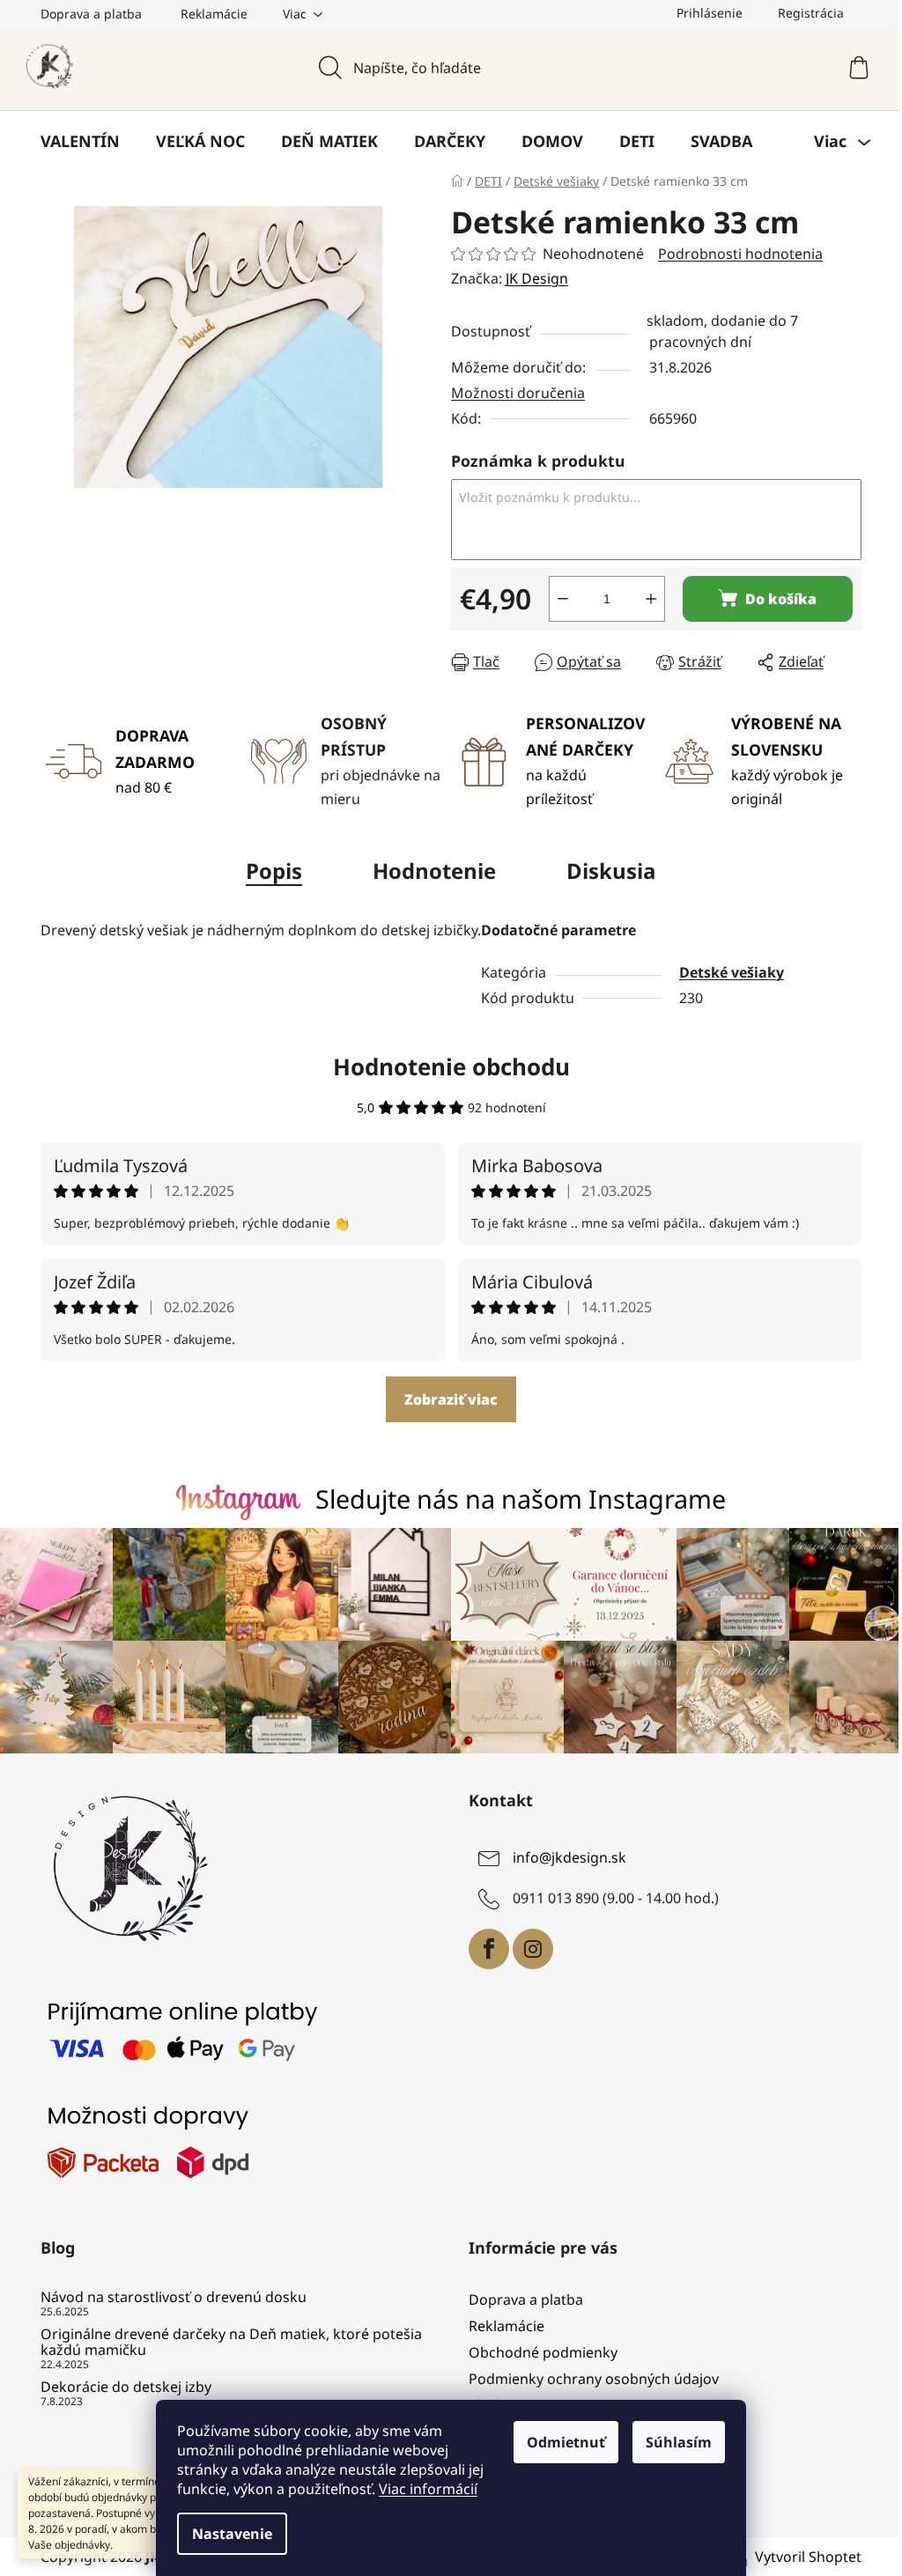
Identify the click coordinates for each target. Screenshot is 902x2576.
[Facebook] (489, 1949)
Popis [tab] (274, 871)
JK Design (537, 278)
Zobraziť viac (451, 1399)
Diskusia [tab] (611, 871)
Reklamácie (214, 14)
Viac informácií (428, 2489)
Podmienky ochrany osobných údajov (594, 2379)
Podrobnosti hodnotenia (740, 254)
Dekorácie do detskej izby (126, 2388)
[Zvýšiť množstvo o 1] (651, 599)
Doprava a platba (91, 14)
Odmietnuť (566, 2442)
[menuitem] (80, 141)
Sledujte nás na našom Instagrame (521, 1498)
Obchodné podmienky (543, 2352)
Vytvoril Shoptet (808, 2557)
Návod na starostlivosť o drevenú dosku (174, 2298)
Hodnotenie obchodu (451, 1067)
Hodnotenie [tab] (434, 871)
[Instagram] (533, 1949)
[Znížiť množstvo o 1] (563, 599)
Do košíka (781, 599)
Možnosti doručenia (518, 393)
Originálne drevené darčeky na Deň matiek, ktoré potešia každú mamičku (231, 2342)
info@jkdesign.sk (569, 1857)
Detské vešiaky (732, 972)
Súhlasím (679, 2442)
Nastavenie (232, 2534)
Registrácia (811, 13)
